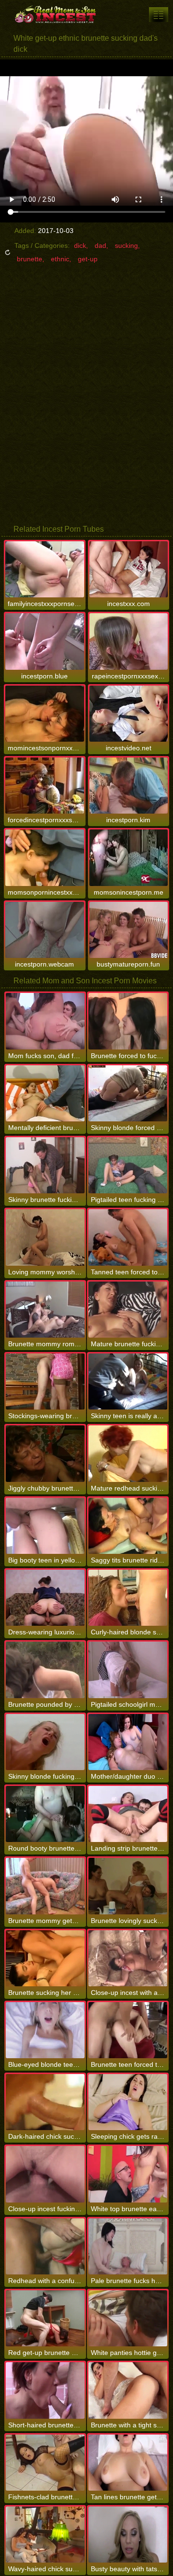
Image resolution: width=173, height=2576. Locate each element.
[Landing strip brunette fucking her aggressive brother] (128, 1814)
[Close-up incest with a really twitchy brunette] (128, 1958)
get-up (88, 259)
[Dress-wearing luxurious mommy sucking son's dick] (45, 1598)
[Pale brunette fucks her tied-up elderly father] (128, 2246)
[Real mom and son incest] (58, 14)
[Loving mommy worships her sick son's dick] (45, 1237)
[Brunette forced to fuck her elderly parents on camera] (128, 1021)
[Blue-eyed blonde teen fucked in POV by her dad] (45, 2030)
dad (100, 245)
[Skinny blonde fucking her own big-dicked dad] (45, 1742)
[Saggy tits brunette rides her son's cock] (128, 1526)
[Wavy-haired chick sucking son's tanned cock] (45, 2535)
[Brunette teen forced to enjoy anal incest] (128, 2030)
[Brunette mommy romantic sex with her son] (45, 1310)
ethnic (60, 259)
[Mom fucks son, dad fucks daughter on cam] (45, 1021)
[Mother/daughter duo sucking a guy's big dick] (128, 1742)
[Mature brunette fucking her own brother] (128, 1310)
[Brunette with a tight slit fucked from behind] (128, 2390)
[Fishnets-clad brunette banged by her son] (45, 2463)
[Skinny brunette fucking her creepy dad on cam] (45, 1165)
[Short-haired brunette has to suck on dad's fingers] (45, 2390)
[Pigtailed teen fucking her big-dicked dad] (128, 1165)
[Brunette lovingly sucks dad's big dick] (128, 1886)
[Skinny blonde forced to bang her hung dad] (128, 1093)
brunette (30, 259)
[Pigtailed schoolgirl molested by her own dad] (128, 1670)
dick (80, 245)
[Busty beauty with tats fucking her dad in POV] (128, 2535)
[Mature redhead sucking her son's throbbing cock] (128, 1453)
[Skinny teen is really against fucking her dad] (128, 1381)
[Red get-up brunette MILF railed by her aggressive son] (45, 2318)
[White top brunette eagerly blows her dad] (128, 2174)
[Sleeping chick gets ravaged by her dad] (128, 2102)
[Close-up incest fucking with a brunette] (45, 2174)
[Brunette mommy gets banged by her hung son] (45, 1886)
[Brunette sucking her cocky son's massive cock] (45, 1958)
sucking (126, 245)
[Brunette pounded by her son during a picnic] (45, 1670)
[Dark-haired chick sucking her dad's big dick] (45, 2102)
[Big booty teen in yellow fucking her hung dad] (45, 1526)
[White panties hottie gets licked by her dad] (128, 2318)
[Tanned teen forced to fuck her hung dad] (128, 1237)
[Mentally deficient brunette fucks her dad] (45, 1093)
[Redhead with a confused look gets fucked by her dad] (45, 2246)
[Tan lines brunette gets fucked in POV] (128, 2463)
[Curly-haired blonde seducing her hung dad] (128, 1598)
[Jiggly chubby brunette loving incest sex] (45, 1453)
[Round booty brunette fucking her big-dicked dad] (45, 1814)
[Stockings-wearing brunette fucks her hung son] (45, 1381)
